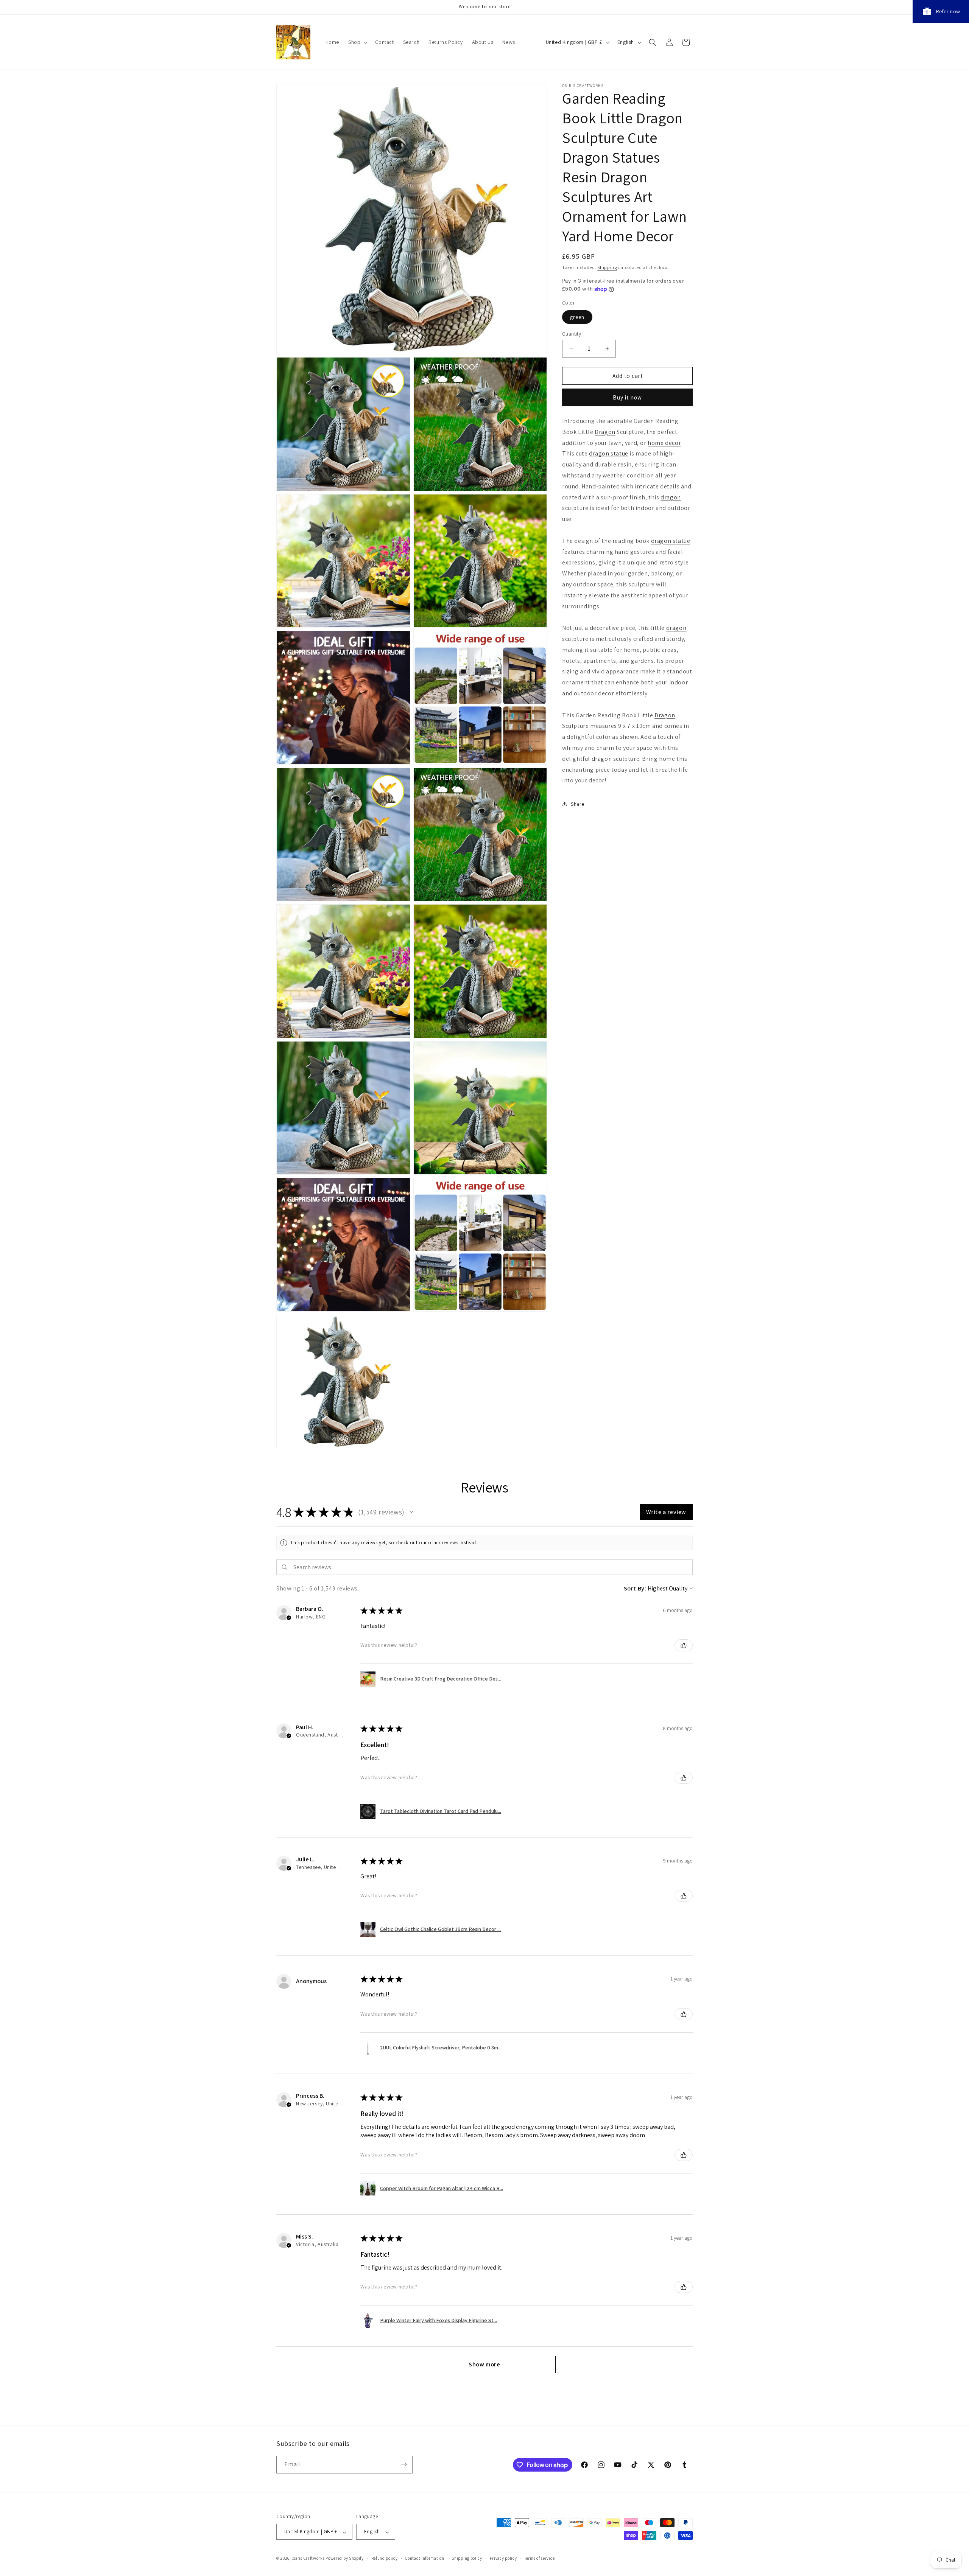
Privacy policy (503, 2558)
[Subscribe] (404, 2464)
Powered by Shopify (345, 2559)
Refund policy (385, 2558)
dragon (671, 497)
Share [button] (578, 804)
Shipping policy (467, 2558)
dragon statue (609, 453)
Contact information (425, 2558)
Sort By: (635, 1588)
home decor (664, 443)
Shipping (607, 267)
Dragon (605, 432)
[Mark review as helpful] (684, 1645)
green (577, 317)
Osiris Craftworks (308, 2559)
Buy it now (627, 397)
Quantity (572, 334)
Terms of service (539, 2558)
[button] (357, 42)
